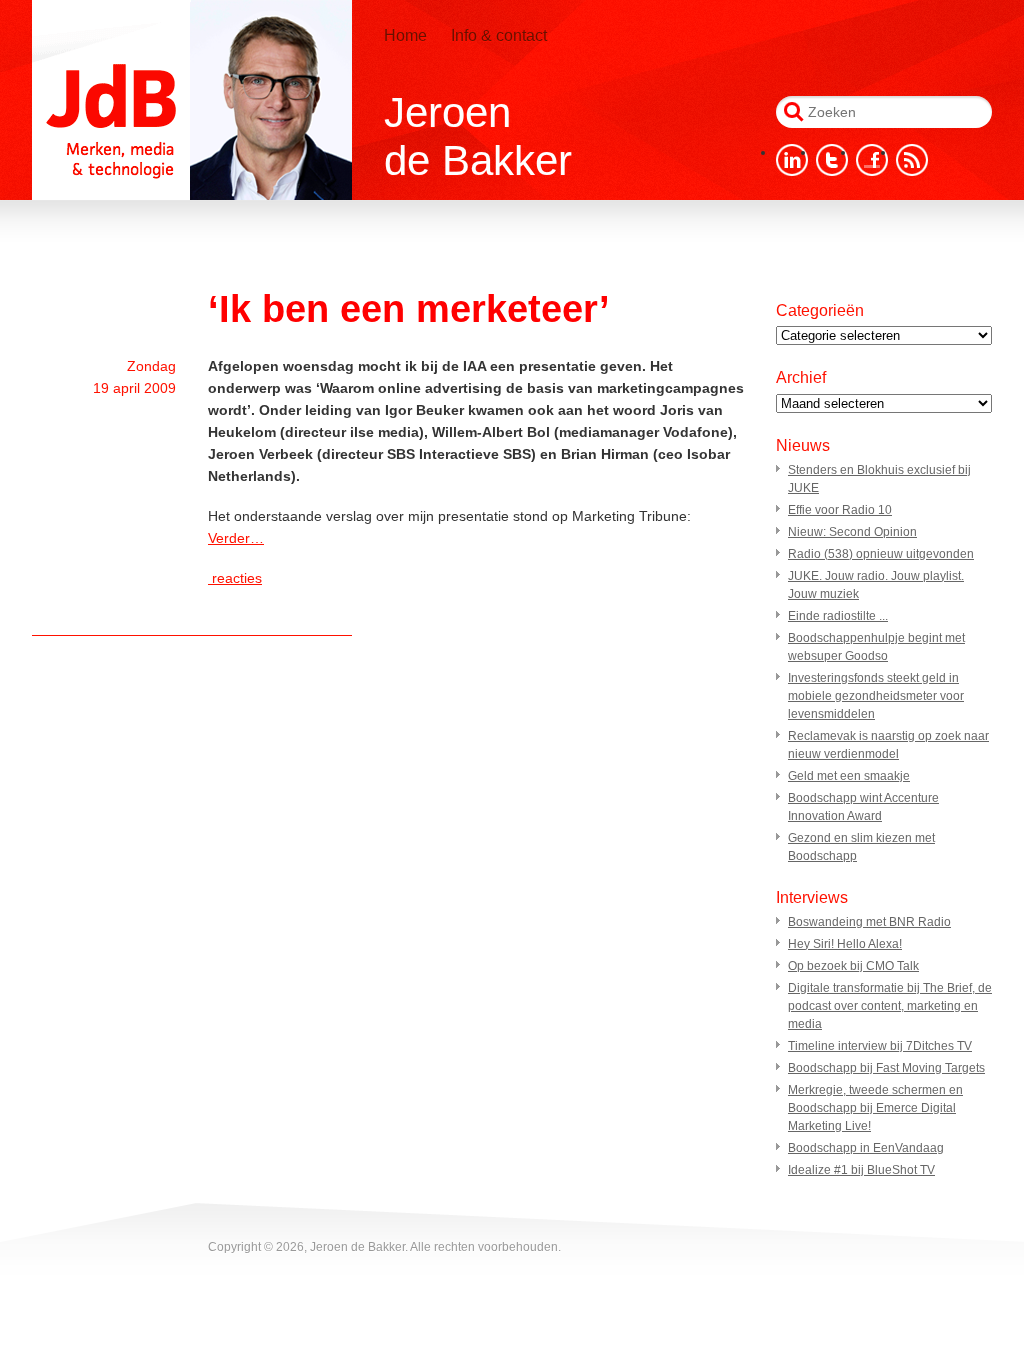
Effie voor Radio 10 (840, 510)
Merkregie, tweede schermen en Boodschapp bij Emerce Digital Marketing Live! (875, 1108)
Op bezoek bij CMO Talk (853, 966)
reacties (235, 578)
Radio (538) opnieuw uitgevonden (881, 554)
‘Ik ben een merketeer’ (409, 309)
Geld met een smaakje (849, 776)
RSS (912, 160)
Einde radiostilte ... (838, 616)
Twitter (832, 160)
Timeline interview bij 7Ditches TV (880, 1046)
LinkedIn (792, 160)
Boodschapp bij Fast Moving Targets (886, 1068)
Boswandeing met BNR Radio (869, 922)
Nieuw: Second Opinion (852, 532)
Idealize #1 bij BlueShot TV (861, 1170)
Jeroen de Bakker (192, 100)
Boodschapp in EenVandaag (866, 1148)
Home (405, 35)
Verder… (236, 538)
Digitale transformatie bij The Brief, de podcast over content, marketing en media (890, 1006)
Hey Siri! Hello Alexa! (845, 944)
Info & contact (499, 35)
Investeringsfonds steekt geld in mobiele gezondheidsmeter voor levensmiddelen (876, 696)
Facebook (872, 160)
